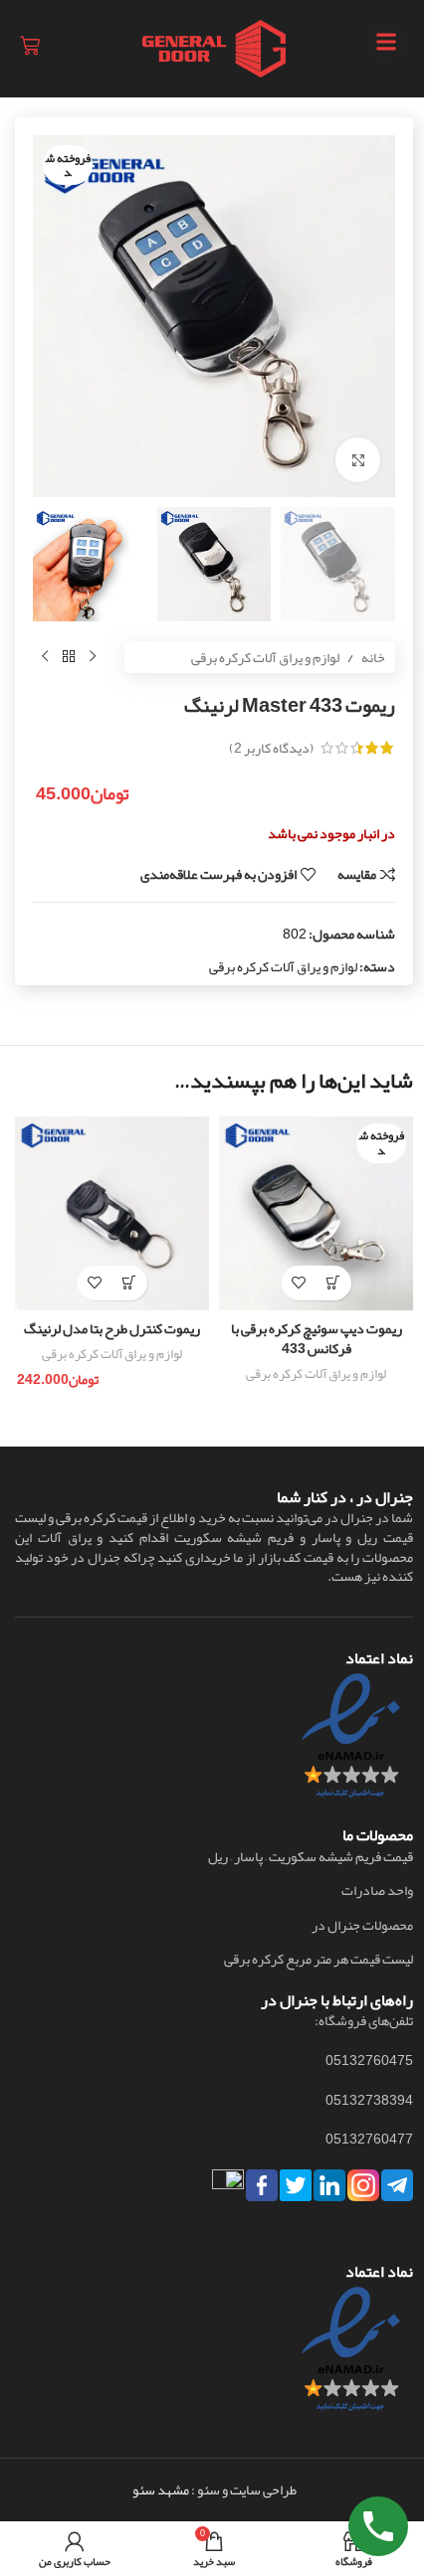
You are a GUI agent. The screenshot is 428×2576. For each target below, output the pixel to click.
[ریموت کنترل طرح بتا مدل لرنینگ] (112, 1213)
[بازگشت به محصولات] (69, 657)
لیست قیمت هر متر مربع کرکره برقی (319, 1960)
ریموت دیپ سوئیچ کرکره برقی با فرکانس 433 (317, 1338)
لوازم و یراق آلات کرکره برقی (265, 657)
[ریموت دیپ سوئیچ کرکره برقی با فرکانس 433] (316, 1213)
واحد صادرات (377, 1891)
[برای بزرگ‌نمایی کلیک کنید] (358, 460)
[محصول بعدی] (45, 657)
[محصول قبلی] (93, 657)
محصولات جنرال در (362, 1926)
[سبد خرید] (30, 46)
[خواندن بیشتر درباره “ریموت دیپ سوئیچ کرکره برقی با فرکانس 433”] (334, 1283)
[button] (130, 1283)
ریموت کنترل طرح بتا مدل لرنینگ (112, 1328)
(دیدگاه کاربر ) (271, 748)
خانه (373, 657)
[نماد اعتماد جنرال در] (351, 2354)
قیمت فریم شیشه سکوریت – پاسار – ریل (311, 1857)
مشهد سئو (161, 2490)
